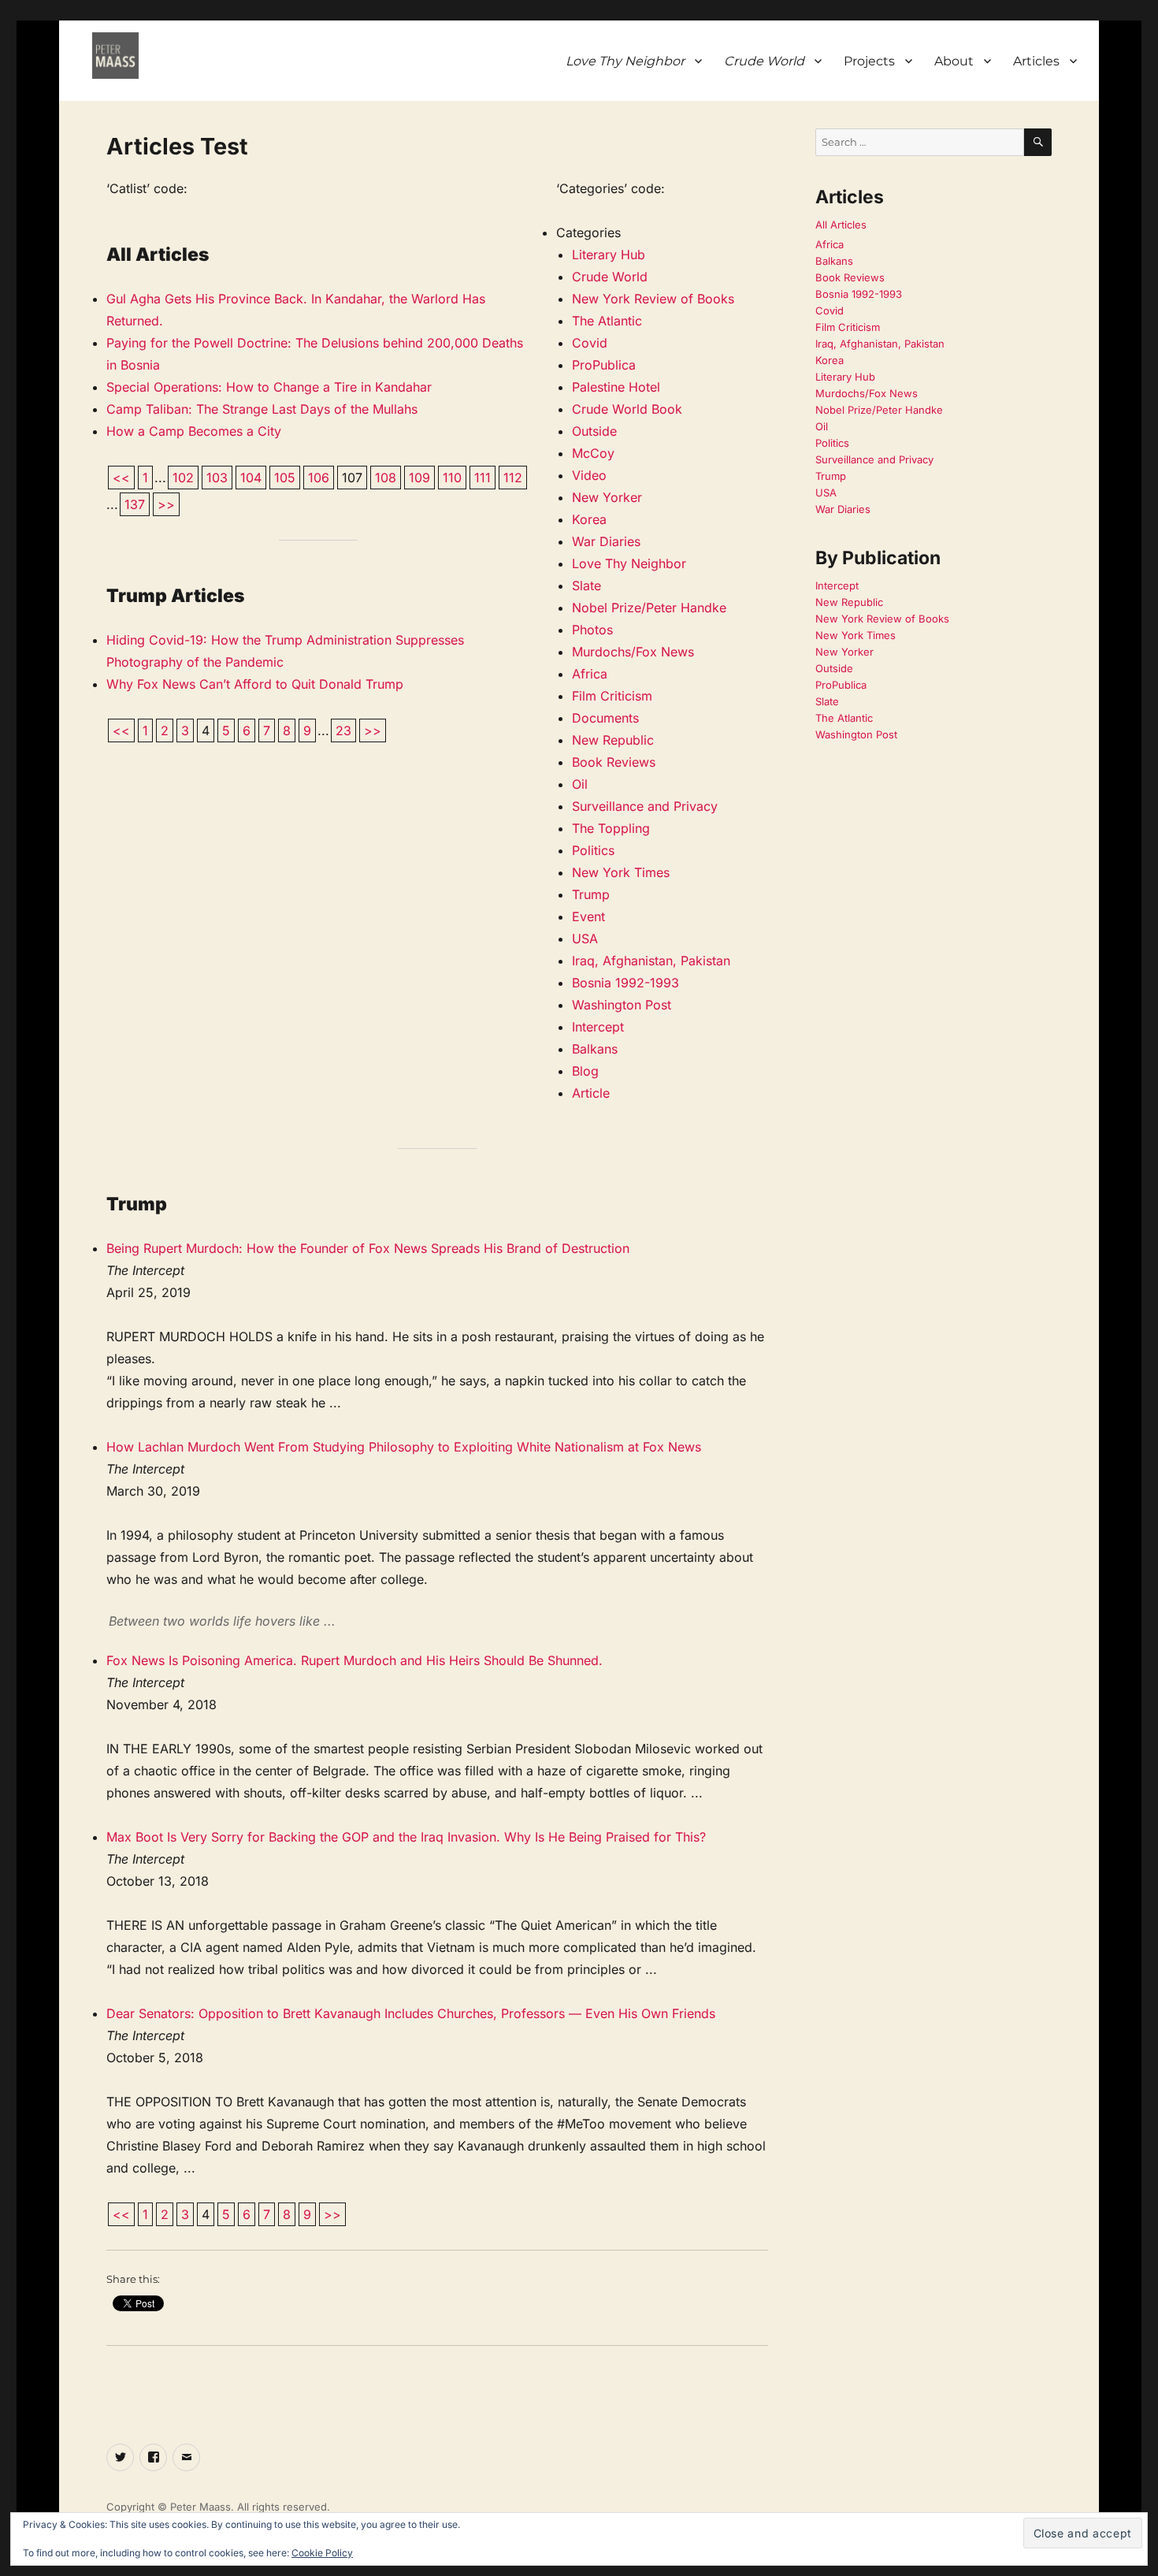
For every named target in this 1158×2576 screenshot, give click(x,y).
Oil (580, 784)
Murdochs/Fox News (633, 652)
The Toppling (611, 828)
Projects (869, 61)
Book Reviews (614, 762)
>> (166, 504)
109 (419, 478)
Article (591, 1093)
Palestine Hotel (616, 387)
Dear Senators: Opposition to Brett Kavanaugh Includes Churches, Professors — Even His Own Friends (411, 2013)
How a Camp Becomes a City (194, 431)
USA (585, 939)
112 (513, 478)
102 (183, 478)
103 (217, 478)
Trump (591, 894)
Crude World (610, 277)
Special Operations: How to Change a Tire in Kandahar (269, 387)
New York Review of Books (653, 299)
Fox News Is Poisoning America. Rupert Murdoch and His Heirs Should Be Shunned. (354, 1660)
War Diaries (606, 541)
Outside (594, 431)
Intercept (598, 1027)
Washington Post (622, 1005)
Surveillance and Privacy (645, 806)
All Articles (841, 225)
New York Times (621, 872)
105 (285, 478)
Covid (590, 343)
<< (121, 478)
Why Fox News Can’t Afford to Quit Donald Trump (255, 684)
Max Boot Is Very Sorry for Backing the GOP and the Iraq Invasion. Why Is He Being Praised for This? (406, 1837)
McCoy (593, 453)
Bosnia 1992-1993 (625, 983)
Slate (586, 585)
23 (343, 730)
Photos (592, 630)
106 (319, 478)
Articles (1036, 61)
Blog (585, 1071)
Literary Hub (609, 255)
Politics (593, 850)
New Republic (613, 740)
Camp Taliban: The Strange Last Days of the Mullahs (262, 409)
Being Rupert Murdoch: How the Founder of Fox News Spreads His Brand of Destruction (368, 1248)
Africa (590, 674)
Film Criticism (612, 696)
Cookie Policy (322, 2553)
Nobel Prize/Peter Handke (649, 608)
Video (589, 475)
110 (452, 478)
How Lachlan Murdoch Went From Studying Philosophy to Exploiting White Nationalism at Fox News (404, 1447)
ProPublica (604, 365)
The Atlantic (607, 321)
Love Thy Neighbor (629, 563)
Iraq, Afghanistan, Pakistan (651, 961)
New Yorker (607, 497)
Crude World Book (627, 409)
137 (135, 504)
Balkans (595, 1049)
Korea (589, 519)
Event (588, 916)
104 (251, 478)
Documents (605, 718)
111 (482, 478)
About (954, 61)
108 (386, 478)
